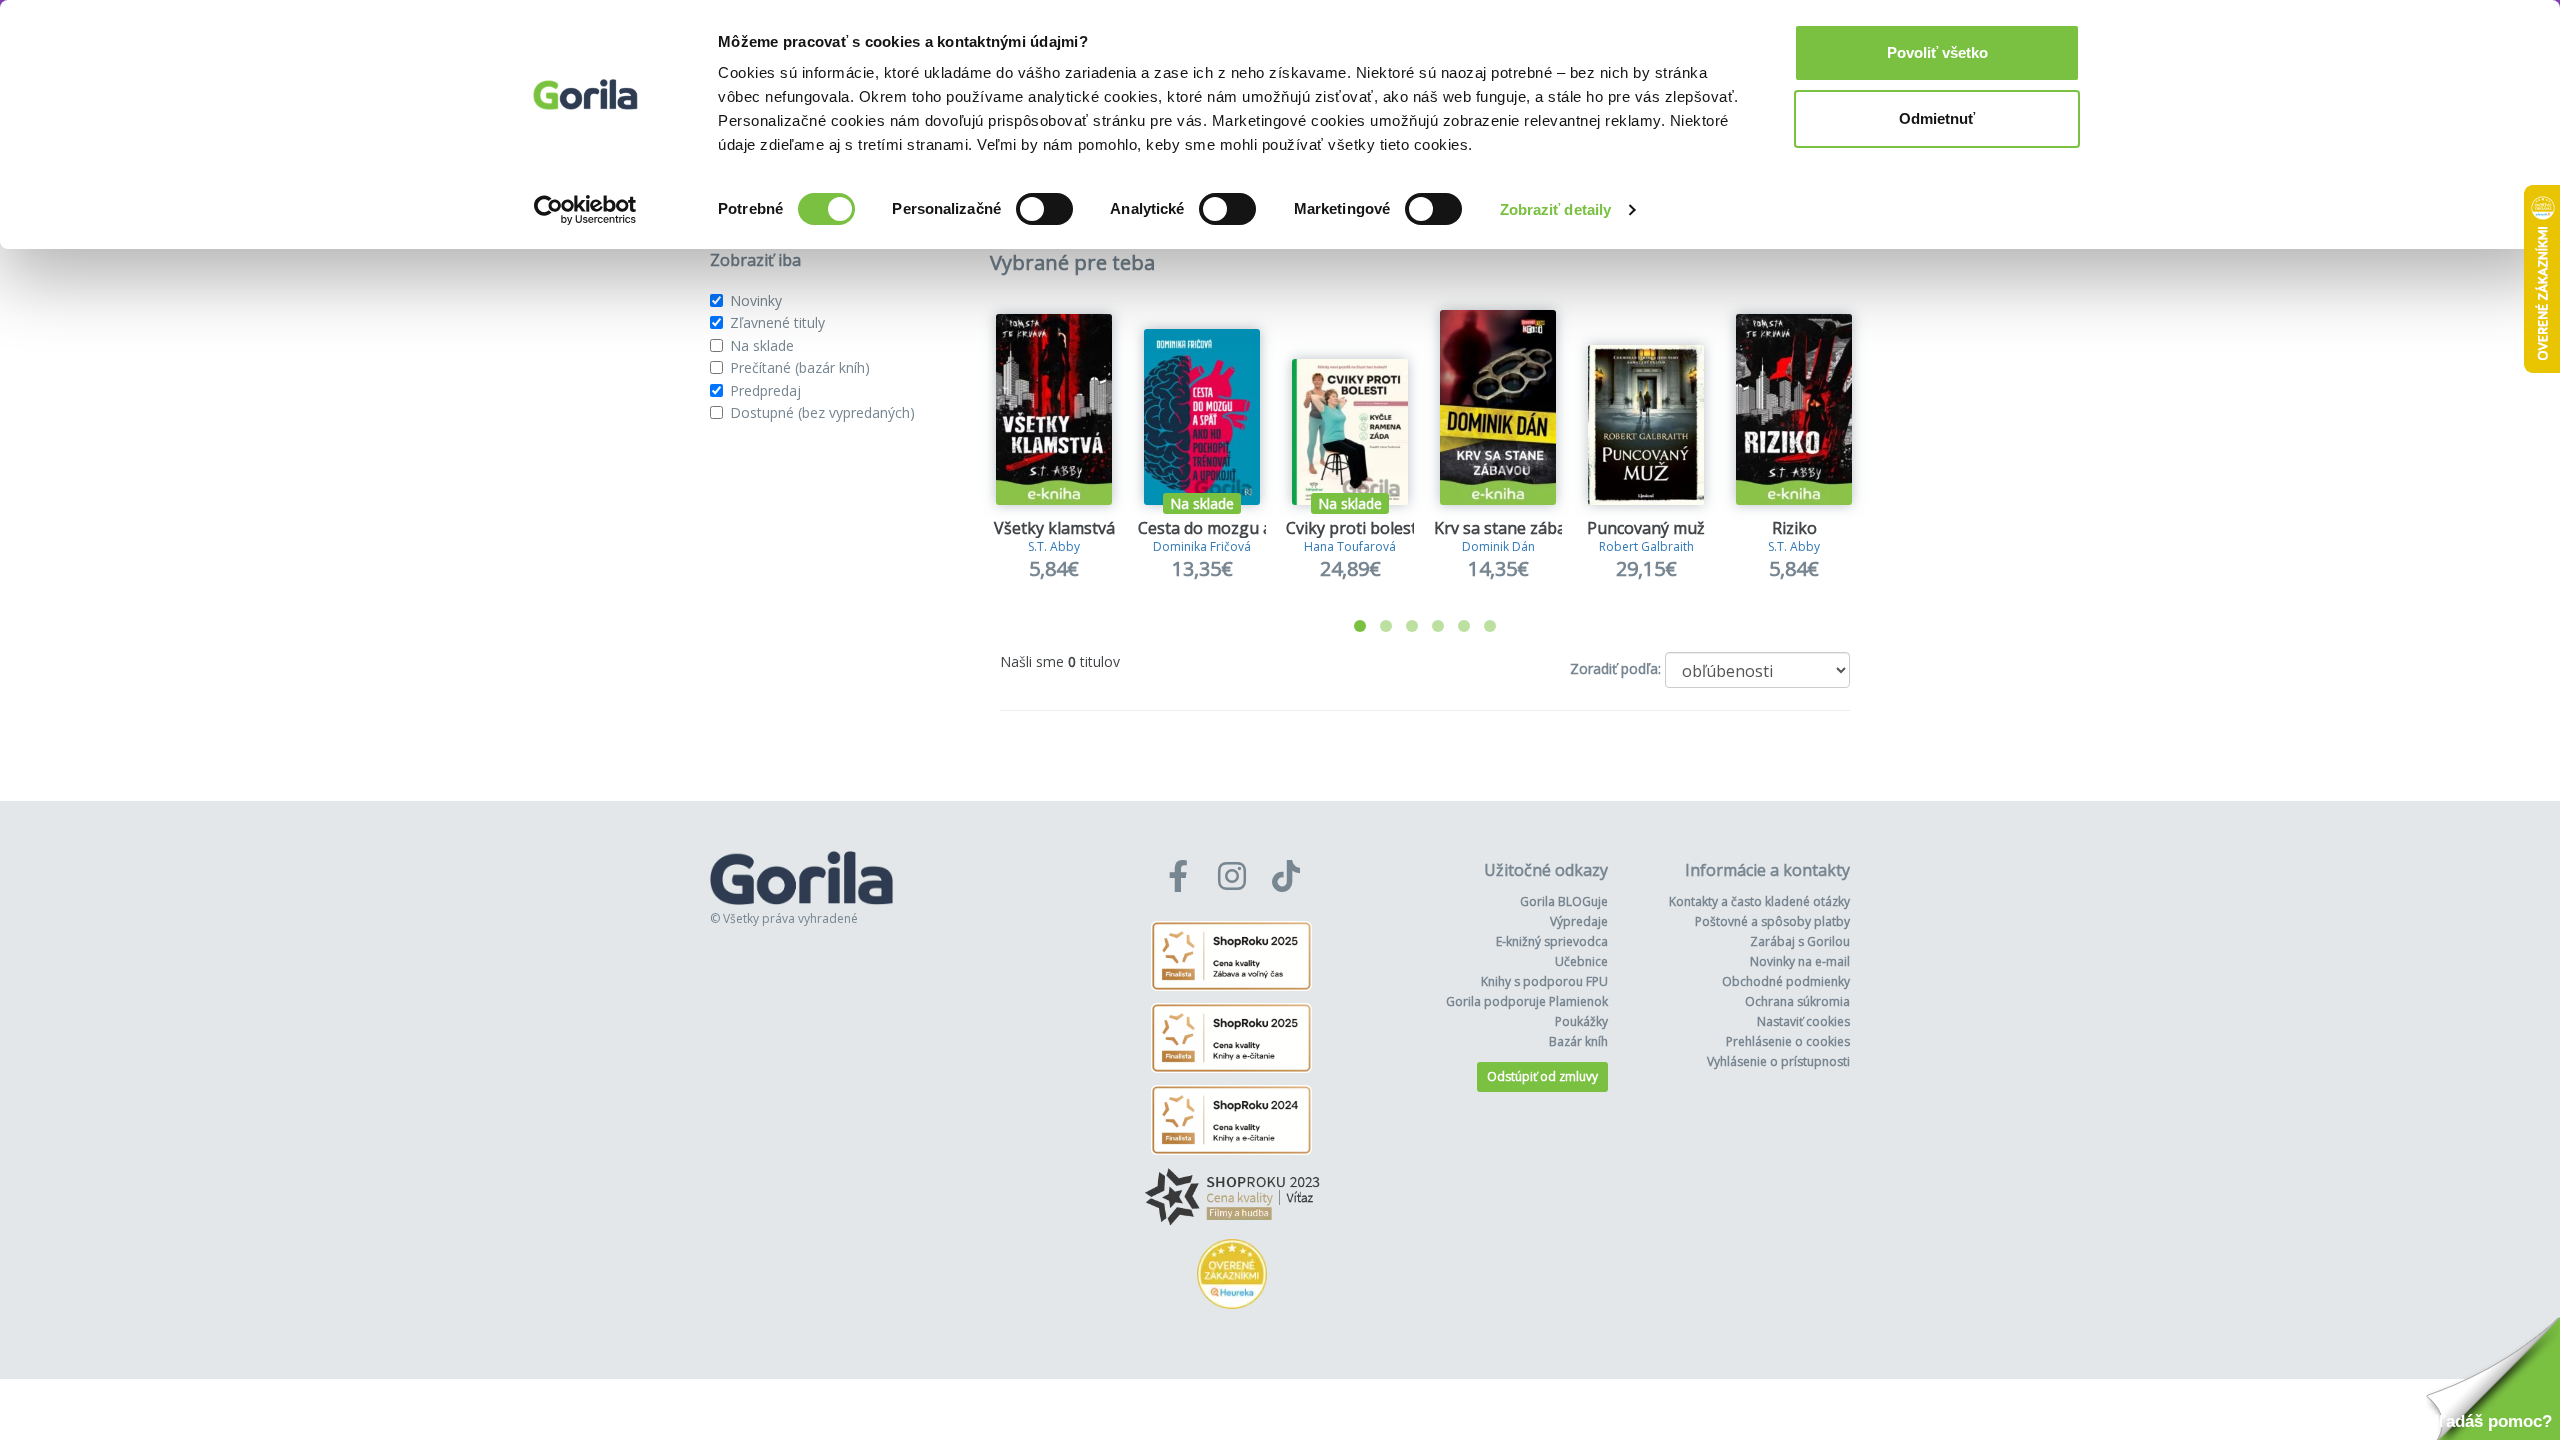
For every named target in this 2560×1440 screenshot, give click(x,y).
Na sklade (762, 345)
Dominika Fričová (1202, 546)
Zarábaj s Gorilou (1800, 941)
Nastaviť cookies (1803, 1021)
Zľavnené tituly (777, 322)
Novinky (756, 300)
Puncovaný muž (1646, 528)
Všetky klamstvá (1054, 528)
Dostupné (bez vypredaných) (822, 412)
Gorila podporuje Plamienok (1527, 1001)
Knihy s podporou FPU (1544, 981)
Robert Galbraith (1646, 546)
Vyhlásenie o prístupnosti (1778, 1061)
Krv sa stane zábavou (1514, 528)
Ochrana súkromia (1797, 1001)
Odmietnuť (1937, 118)
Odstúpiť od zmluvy (1542, 1076)
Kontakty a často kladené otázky (1759, 901)
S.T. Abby (1054, 546)
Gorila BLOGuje (1564, 901)
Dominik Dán (1498, 546)
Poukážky (1581, 1021)
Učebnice (1581, 961)
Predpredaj (765, 390)
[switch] (1044, 209)
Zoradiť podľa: (1615, 668)
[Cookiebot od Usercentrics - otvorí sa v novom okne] (585, 210)
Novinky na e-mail (1800, 961)
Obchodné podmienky (1786, 981)
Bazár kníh (1578, 1041)
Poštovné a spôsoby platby (1772, 921)
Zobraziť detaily (1556, 209)
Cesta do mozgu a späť (1223, 528)
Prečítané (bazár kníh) (800, 367)
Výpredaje (1579, 921)
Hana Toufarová (1350, 546)
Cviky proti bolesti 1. (1361, 528)
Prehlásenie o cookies (1788, 1041)
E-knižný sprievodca (1552, 941)
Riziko (1794, 528)
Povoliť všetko (1937, 52)
